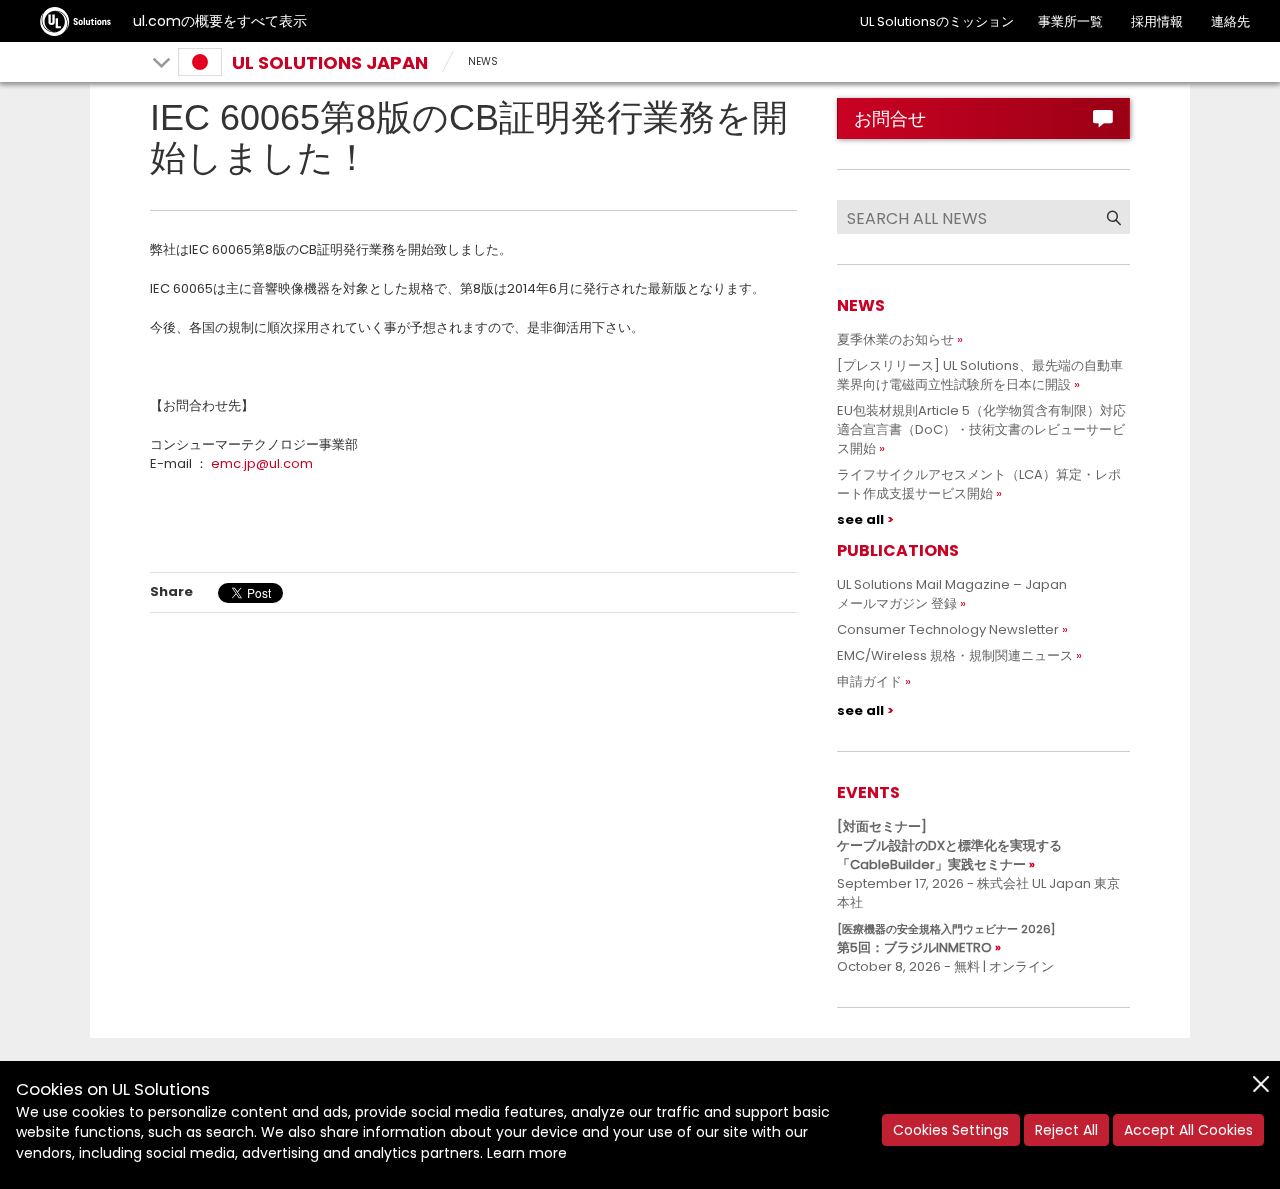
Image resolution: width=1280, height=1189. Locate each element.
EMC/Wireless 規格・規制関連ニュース (955, 655)
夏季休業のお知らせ (895, 339)
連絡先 (1230, 21)
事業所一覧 (1070, 21)
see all (860, 519)
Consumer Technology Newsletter (948, 629)
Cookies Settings (951, 1130)
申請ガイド (869, 681)
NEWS (483, 61)
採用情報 (1157, 21)
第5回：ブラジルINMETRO (946, 939)
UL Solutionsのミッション (937, 21)
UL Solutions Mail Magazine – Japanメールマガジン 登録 (952, 594)
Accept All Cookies (1188, 1130)
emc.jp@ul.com (262, 463)
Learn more (527, 1153)
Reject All (1066, 1130)
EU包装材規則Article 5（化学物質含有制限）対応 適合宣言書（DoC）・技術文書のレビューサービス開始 (988, 429)
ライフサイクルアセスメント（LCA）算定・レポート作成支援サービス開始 (979, 484)
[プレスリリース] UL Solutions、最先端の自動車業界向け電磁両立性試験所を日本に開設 (980, 375)
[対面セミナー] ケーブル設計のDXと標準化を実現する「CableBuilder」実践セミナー (949, 845)
